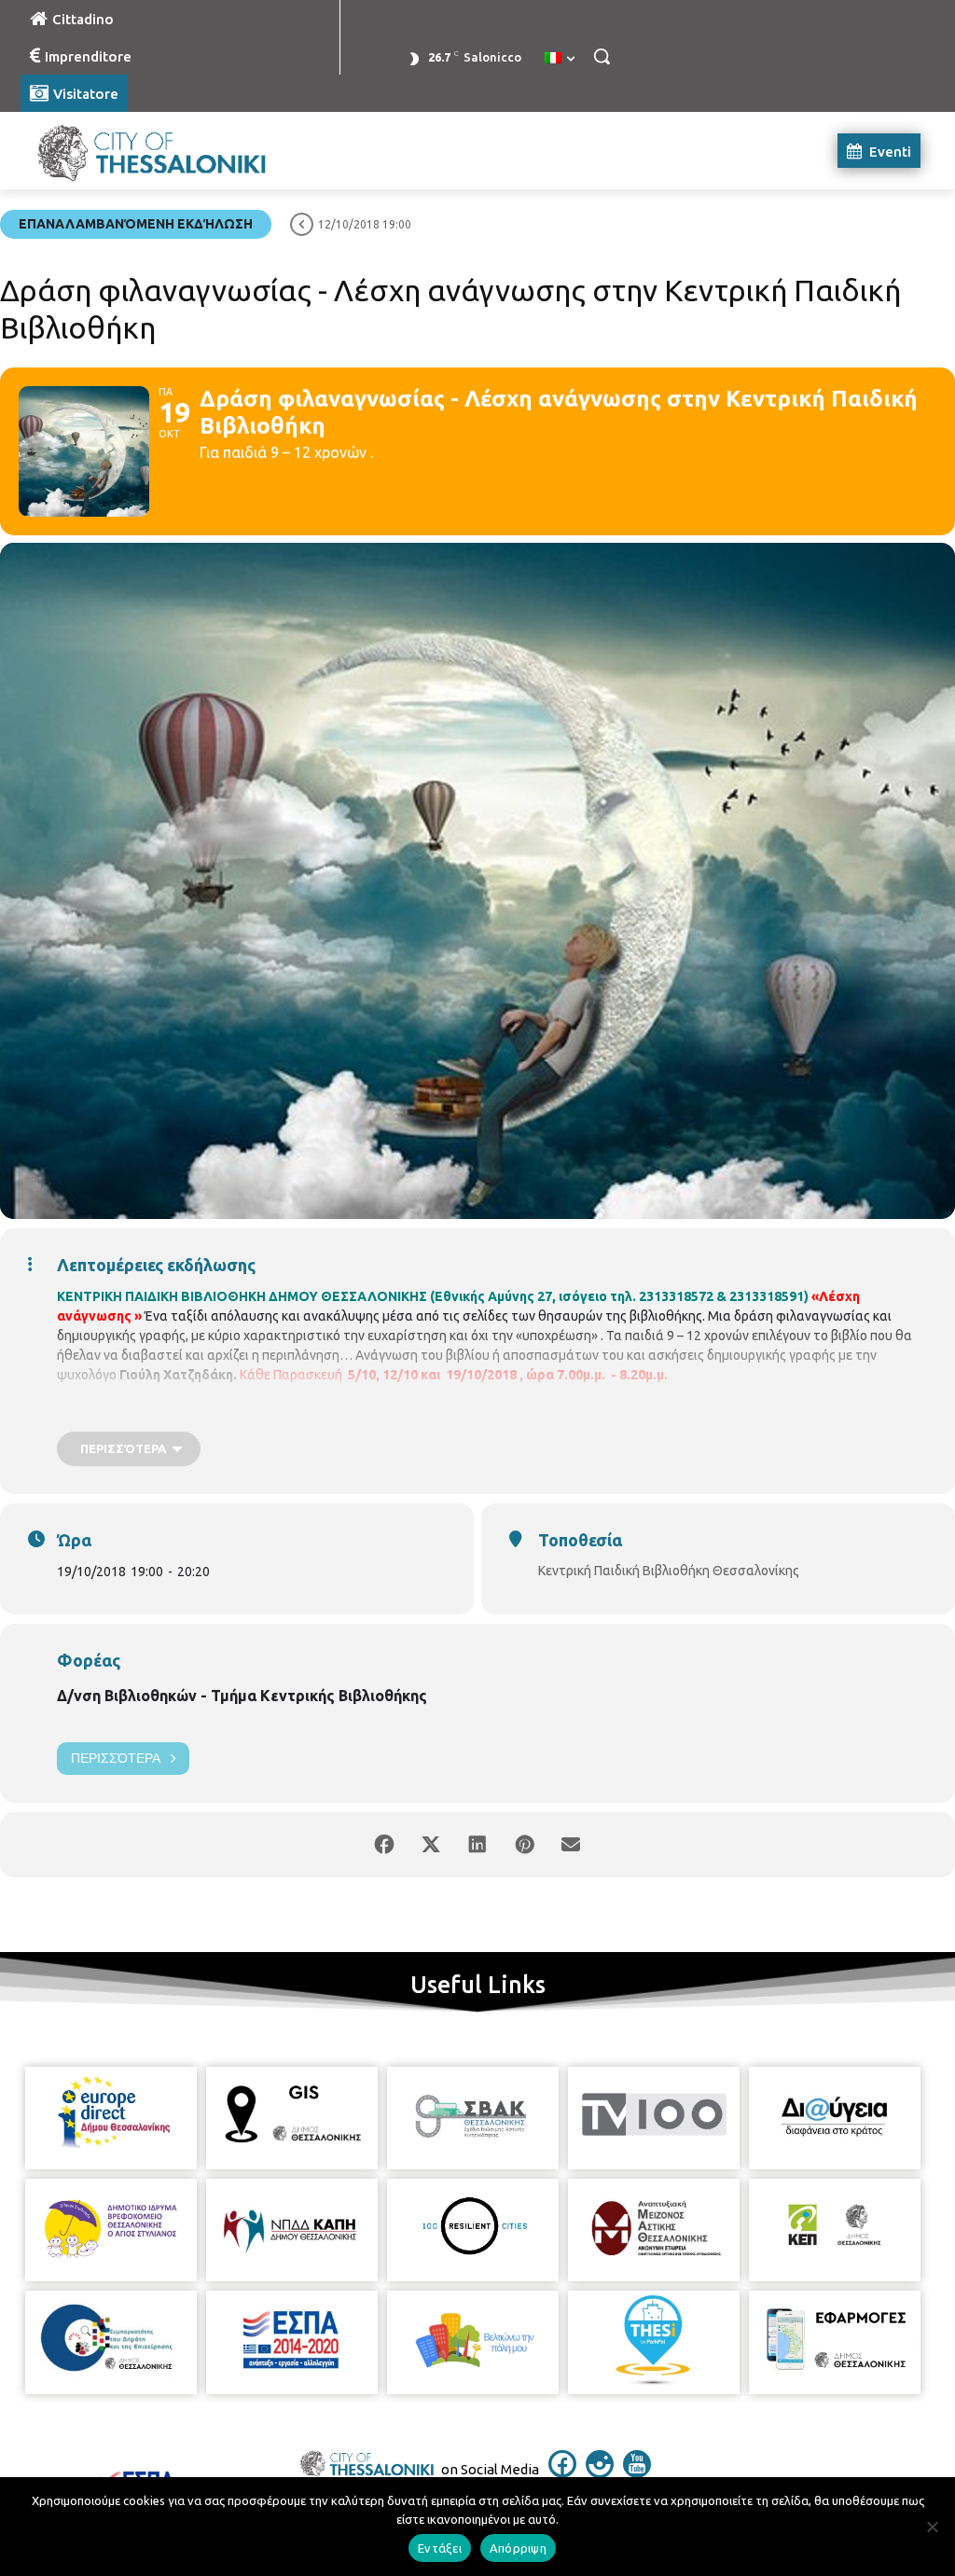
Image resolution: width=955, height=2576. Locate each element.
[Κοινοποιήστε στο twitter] (431, 1845)
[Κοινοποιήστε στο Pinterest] (524, 1845)
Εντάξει (440, 2548)
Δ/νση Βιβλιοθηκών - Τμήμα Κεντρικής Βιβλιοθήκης (242, 1696)
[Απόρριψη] (932, 2527)
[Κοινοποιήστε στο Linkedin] (477, 1845)
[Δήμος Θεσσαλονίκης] (130, 151)
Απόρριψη (518, 2548)
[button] (602, 56)
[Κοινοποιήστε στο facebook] (384, 1845)
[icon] (562, 2472)
